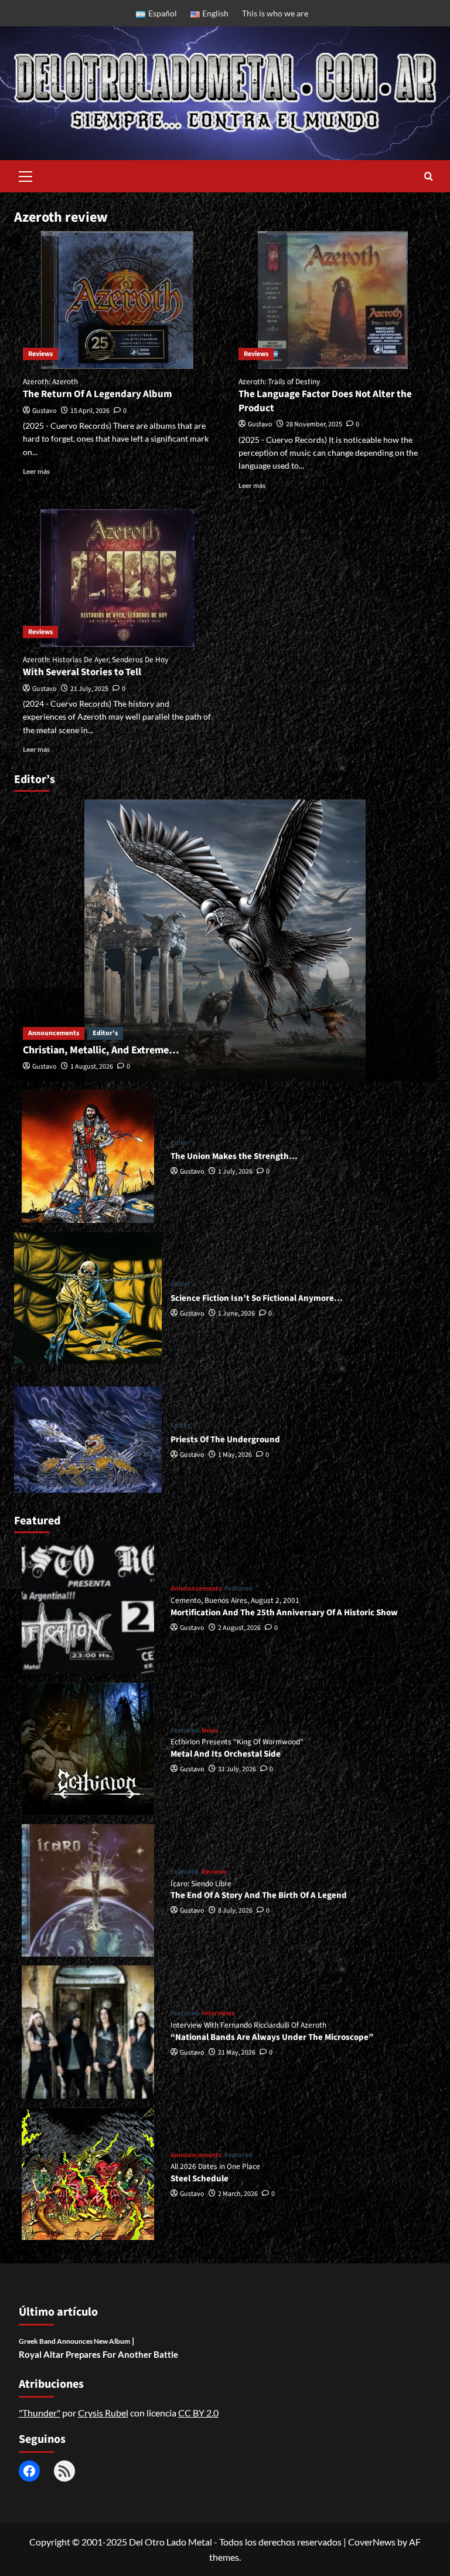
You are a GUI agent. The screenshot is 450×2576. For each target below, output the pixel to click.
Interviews (218, 2014)
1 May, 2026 (235, 1455)
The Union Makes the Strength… (234, 1156)
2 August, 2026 (239, 1628)
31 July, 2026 (237, 1769)
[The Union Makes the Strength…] (88, 1156)
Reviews (40, 354)
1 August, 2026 (92, 1067)
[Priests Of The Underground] (88, 1439)
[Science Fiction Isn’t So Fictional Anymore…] (88, 1298)
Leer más (36, 471)
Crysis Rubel (103, 2413)
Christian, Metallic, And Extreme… (101, 1050)
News (210, 1731)
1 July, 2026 (235, 1172)
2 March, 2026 (238, 2194)
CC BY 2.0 (198, 2413)
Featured (238, 1589)
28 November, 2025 (314, 424)
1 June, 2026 (236, 1314)
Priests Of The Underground (225, 1440)
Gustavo (45, 411)
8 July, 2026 (235, 1911)
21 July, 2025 (89, 689)
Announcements (54, 1033)
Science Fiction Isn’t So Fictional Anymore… (257, 1298)
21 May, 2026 (237, 2053)
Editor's (105, 1033)
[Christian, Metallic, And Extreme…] (225, 940)
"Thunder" (40, 2413)
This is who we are (275, 13)
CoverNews (372, 2542)
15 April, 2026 (90, 411)
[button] (26, 175)
